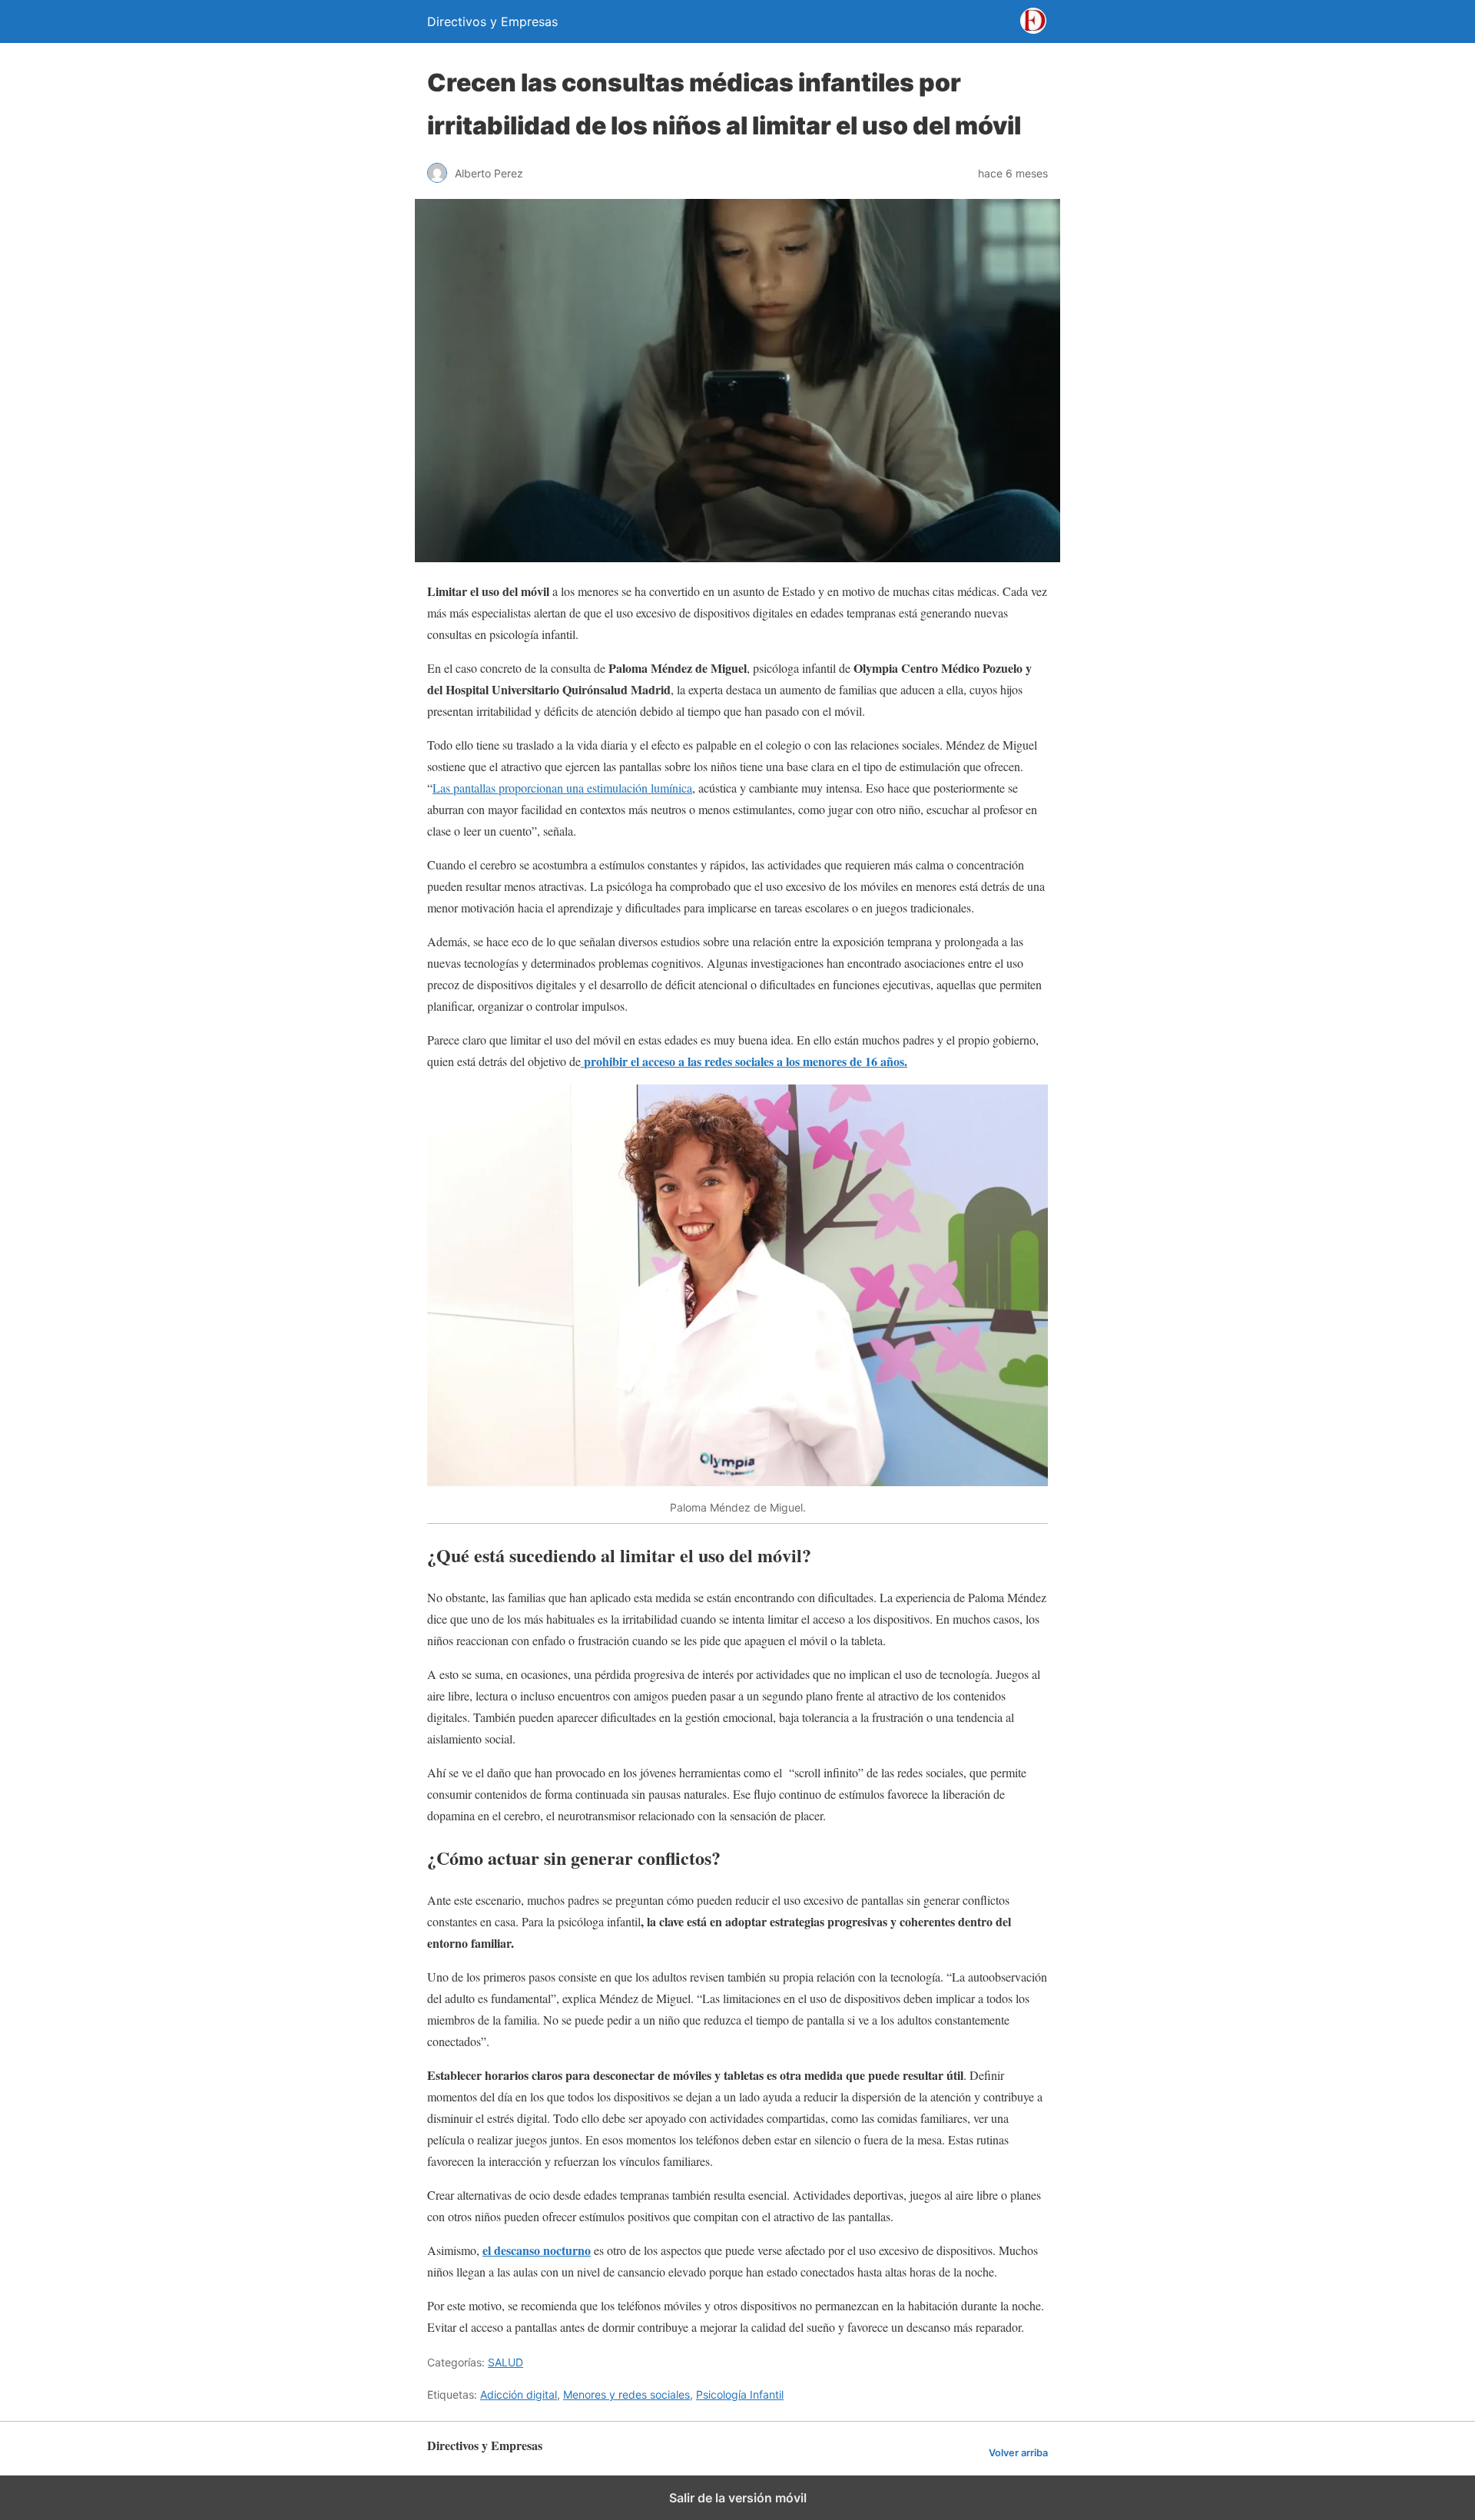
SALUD (505, 2362)
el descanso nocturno (537, 2250)
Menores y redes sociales (626, 2394)
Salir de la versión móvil (738, 2498)
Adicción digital (519, 2394)
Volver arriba (1018, 2453)
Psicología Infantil (740, 2394)
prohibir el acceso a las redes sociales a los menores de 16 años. (744, 1061)
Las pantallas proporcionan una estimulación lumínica (562, 788)
